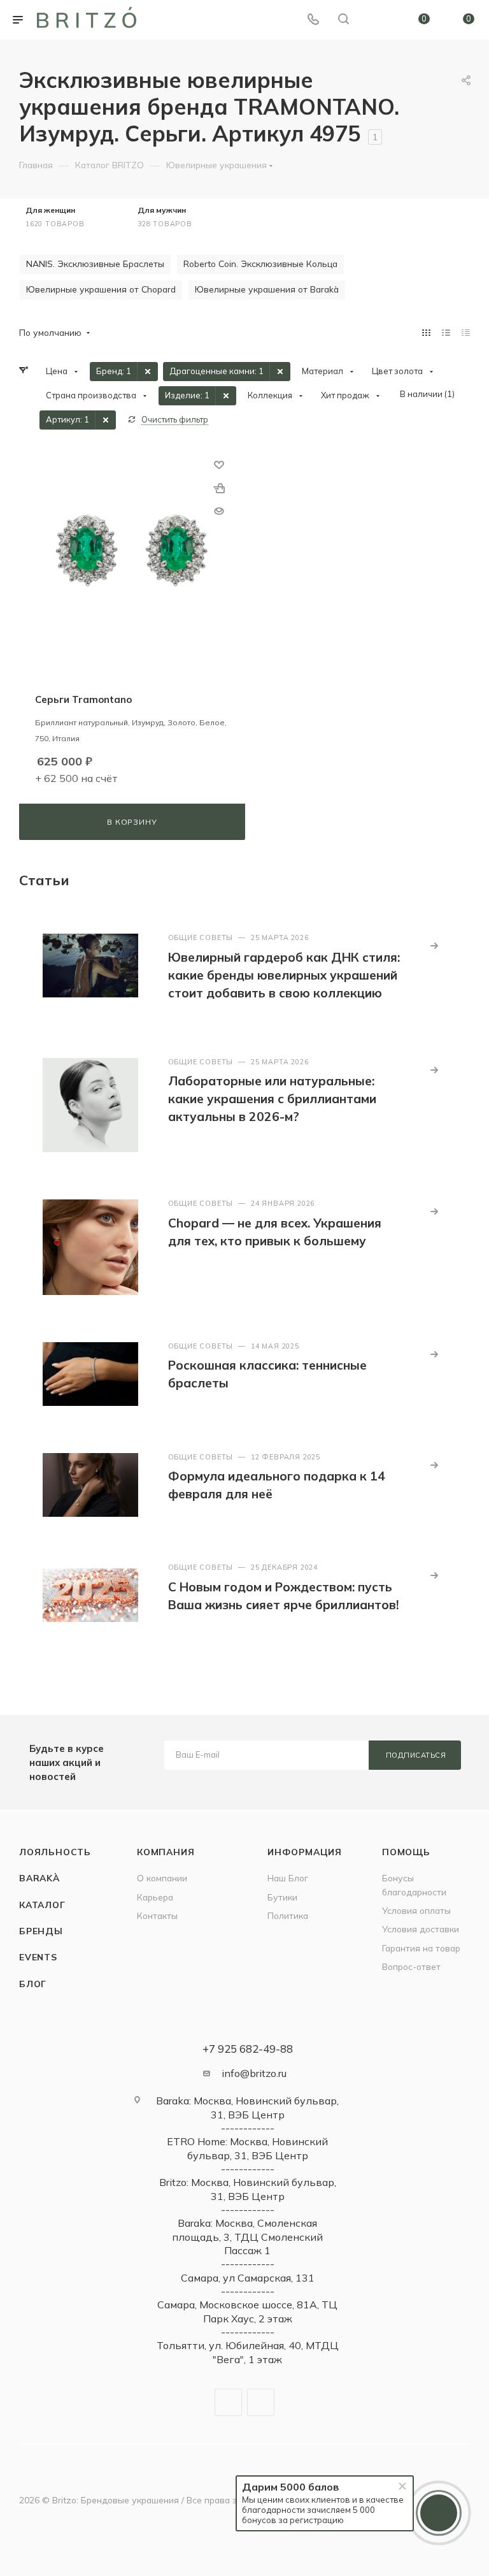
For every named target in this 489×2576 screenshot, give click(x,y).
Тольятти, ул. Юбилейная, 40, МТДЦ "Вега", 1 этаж (248, 2352)
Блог (33, 1984)
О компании (162, 1878)
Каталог (42, 1905)
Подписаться (416, 1755)
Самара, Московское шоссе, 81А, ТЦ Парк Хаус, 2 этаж (247, 2311)
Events (38, 1957)
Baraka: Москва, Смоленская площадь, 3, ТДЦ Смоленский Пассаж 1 (247, 2237)
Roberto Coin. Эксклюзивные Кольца (260, 264)
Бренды (41, 1931)
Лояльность (55, 1852)
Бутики (282, 1897)
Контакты (157, 1915)
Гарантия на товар (421, 1948)
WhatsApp (261, 2402)
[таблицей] (466, 332)
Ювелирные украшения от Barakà (267, 289)
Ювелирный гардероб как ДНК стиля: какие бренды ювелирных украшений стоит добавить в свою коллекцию (284, 975)
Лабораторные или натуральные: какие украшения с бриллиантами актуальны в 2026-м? (272, 1099)
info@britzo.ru (254, 2073)
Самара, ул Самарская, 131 (248, 2278)
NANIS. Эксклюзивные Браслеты (95, 264)
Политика (288, 1915)
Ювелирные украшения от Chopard (101, 289)
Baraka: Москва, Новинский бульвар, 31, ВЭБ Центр (247, 2107)
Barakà (39, 1878)
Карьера (155, 1897)
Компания (166, 1852)
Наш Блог (288, 1878)
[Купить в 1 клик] (219, 488)
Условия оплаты (416, 1910)
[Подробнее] (434, 946)
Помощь (406, 1852)
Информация (305, 1852)
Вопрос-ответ (411, 1966)
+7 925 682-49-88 (248, 2049)
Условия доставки (421, 1929)
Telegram (228, 2402)
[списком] (446, 332)
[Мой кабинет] (374, 20)
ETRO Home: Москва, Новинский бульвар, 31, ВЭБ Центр (247, 2148)
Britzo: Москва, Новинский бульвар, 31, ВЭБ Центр (248, 2189)
